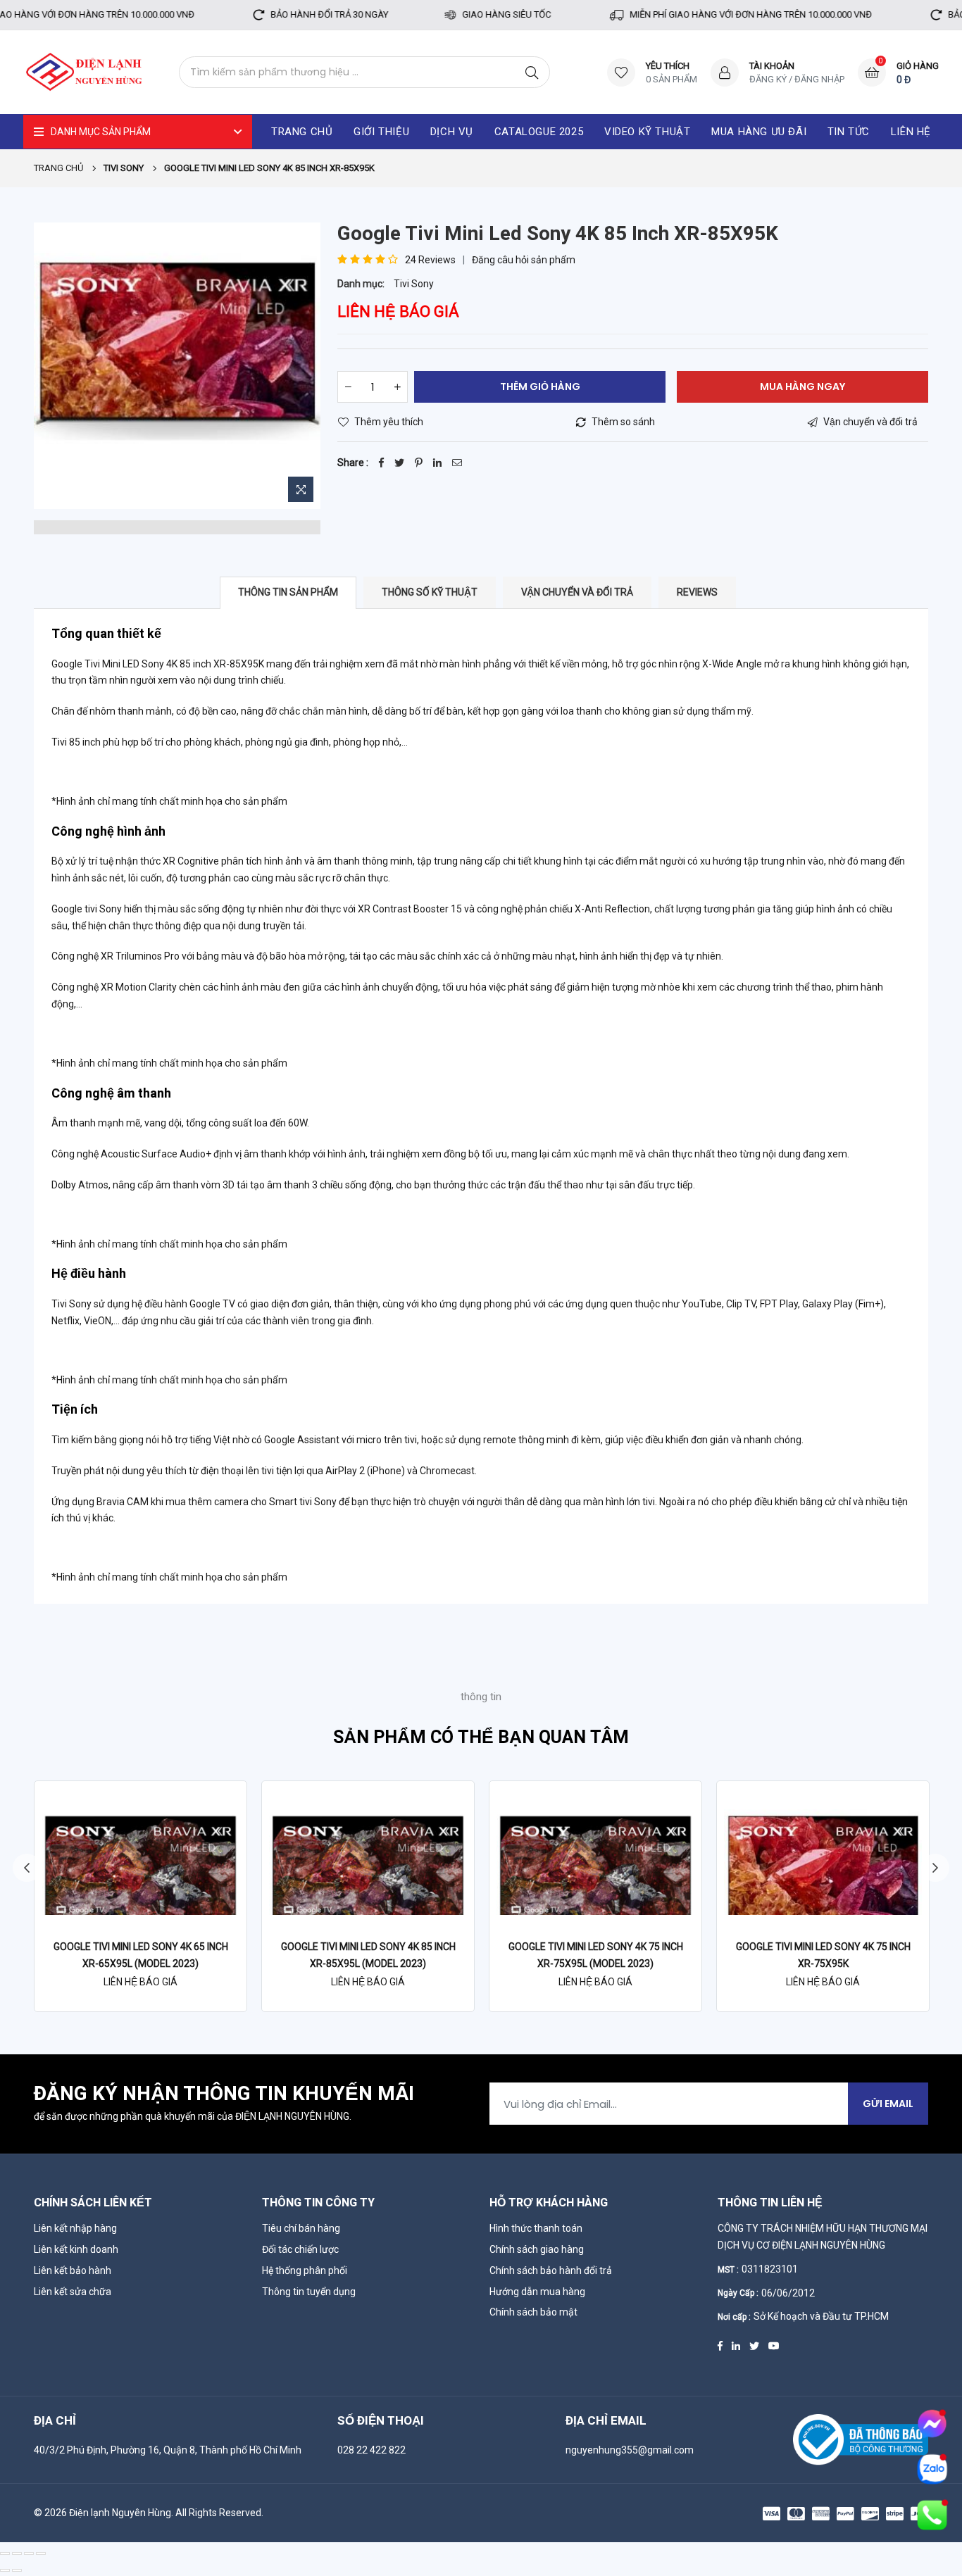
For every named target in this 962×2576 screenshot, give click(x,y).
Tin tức (849, 132)
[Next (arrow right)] (17, 2570)
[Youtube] (774, 2344)
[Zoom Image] (301, 489)
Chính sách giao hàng (537, 2249)
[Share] (17, 2553)
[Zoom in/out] (41, 2553)
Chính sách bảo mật (533, 2312)
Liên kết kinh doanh (76, 2249)
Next (935, 1868)
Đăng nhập (819, 79)
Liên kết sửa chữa (73, 2292)
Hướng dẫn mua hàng (537, 2292)
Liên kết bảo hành (73, 2270)
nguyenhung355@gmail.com (630, 2450)
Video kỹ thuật (647, 132)
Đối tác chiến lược (300, 2249)
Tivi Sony (414, 284)
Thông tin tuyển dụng (309, 2292)
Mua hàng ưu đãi (759, 132)
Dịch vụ (452, 132)
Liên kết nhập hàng (75, 2228)
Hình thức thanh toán (536, 2228)
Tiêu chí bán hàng (301, 2228)
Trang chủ (302, 132)
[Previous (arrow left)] (5, 2570)
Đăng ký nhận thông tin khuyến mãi (224, 2094)
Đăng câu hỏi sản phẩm (524, 260)
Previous (27, 1868)
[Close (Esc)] (5, 2553)
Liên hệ (911, 132)
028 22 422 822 (371, 2450)
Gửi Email (888, 2104)
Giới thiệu (381, 132)
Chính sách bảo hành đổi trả (551, 2270)
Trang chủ (58, 168)
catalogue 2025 (539, 132)
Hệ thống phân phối (305, 2270)
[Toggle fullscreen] (29, 2553)
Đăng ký (768, 79)
